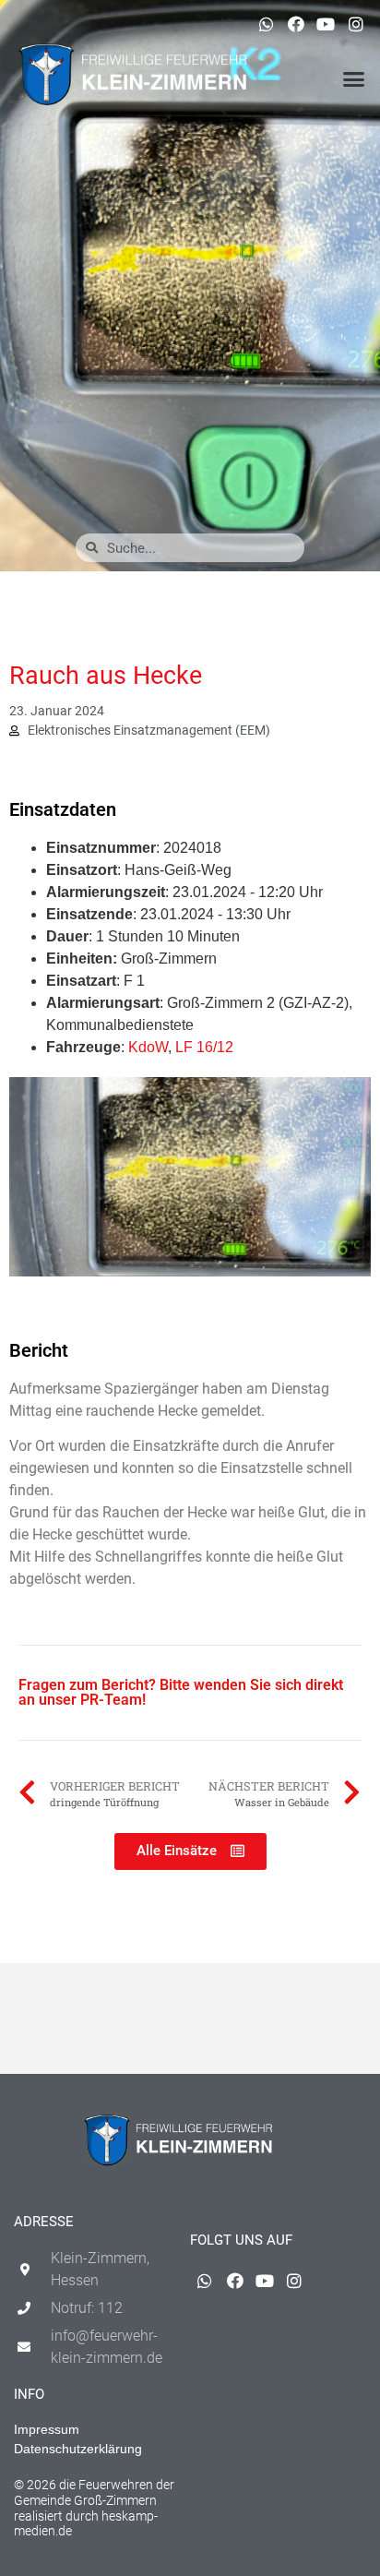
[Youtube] (326, 24)
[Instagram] (356, 24)
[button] (353, 79)
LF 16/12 (204, 1047)
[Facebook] (296, 24)
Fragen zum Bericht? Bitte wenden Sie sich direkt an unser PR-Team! (181, 1692)
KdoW (148, 1047)
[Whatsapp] (266, 24)
